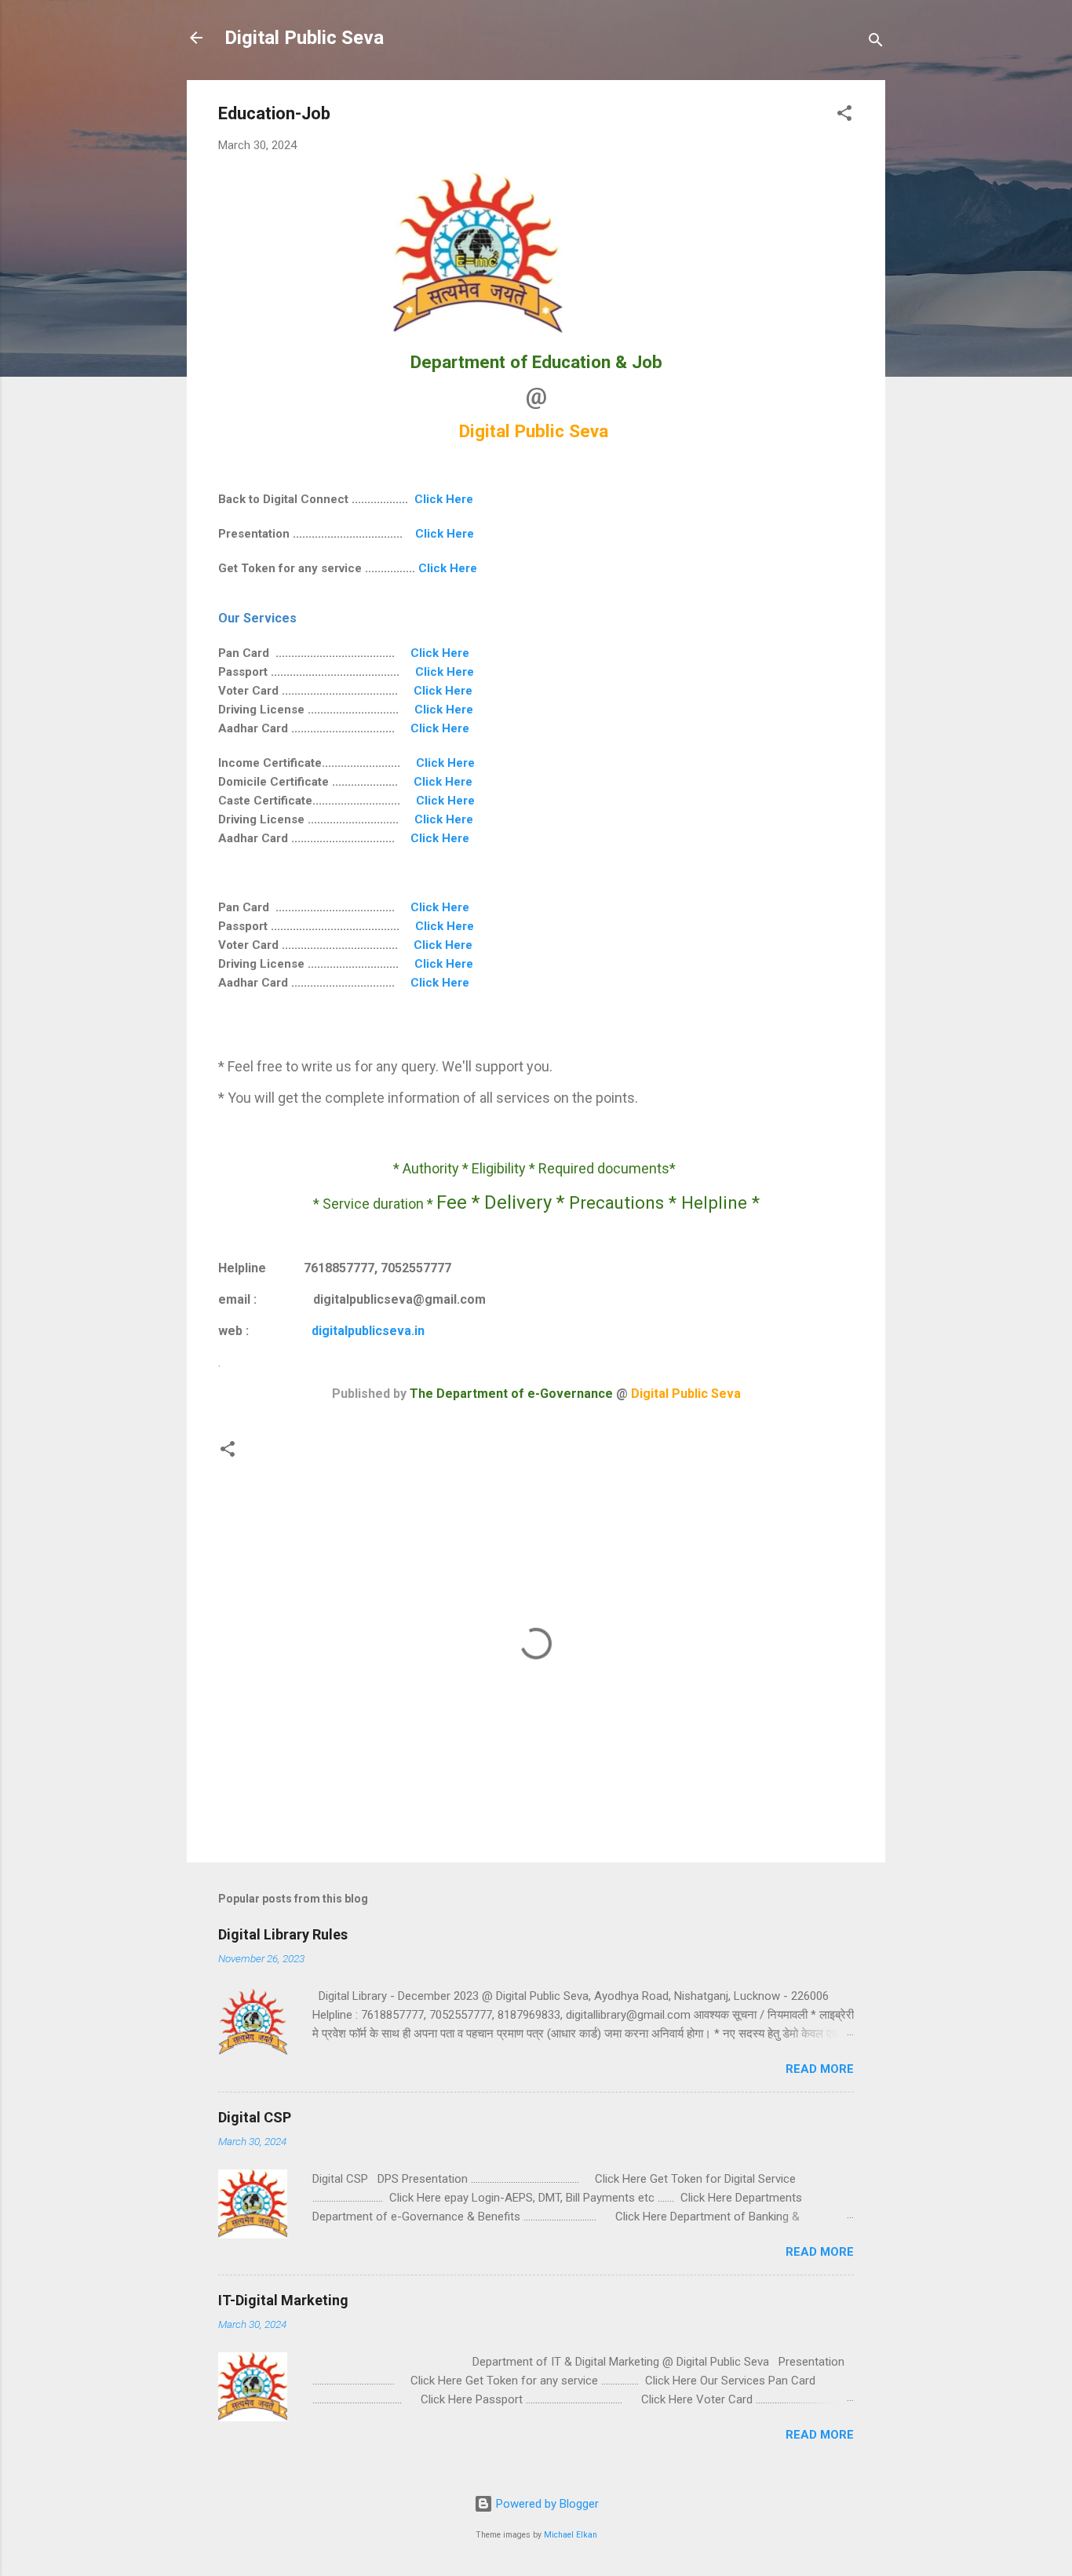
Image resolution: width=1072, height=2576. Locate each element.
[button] (844, 116)
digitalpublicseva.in (368, 1331)
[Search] (876, 43)
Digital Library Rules (283, 1934)
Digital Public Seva (304, 38)
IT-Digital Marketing (283, 2300)
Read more (820, 2069)
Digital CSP (255, 2117)
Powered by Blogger (546, 2504)
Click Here (444, 499)
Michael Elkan (571, 2535)
